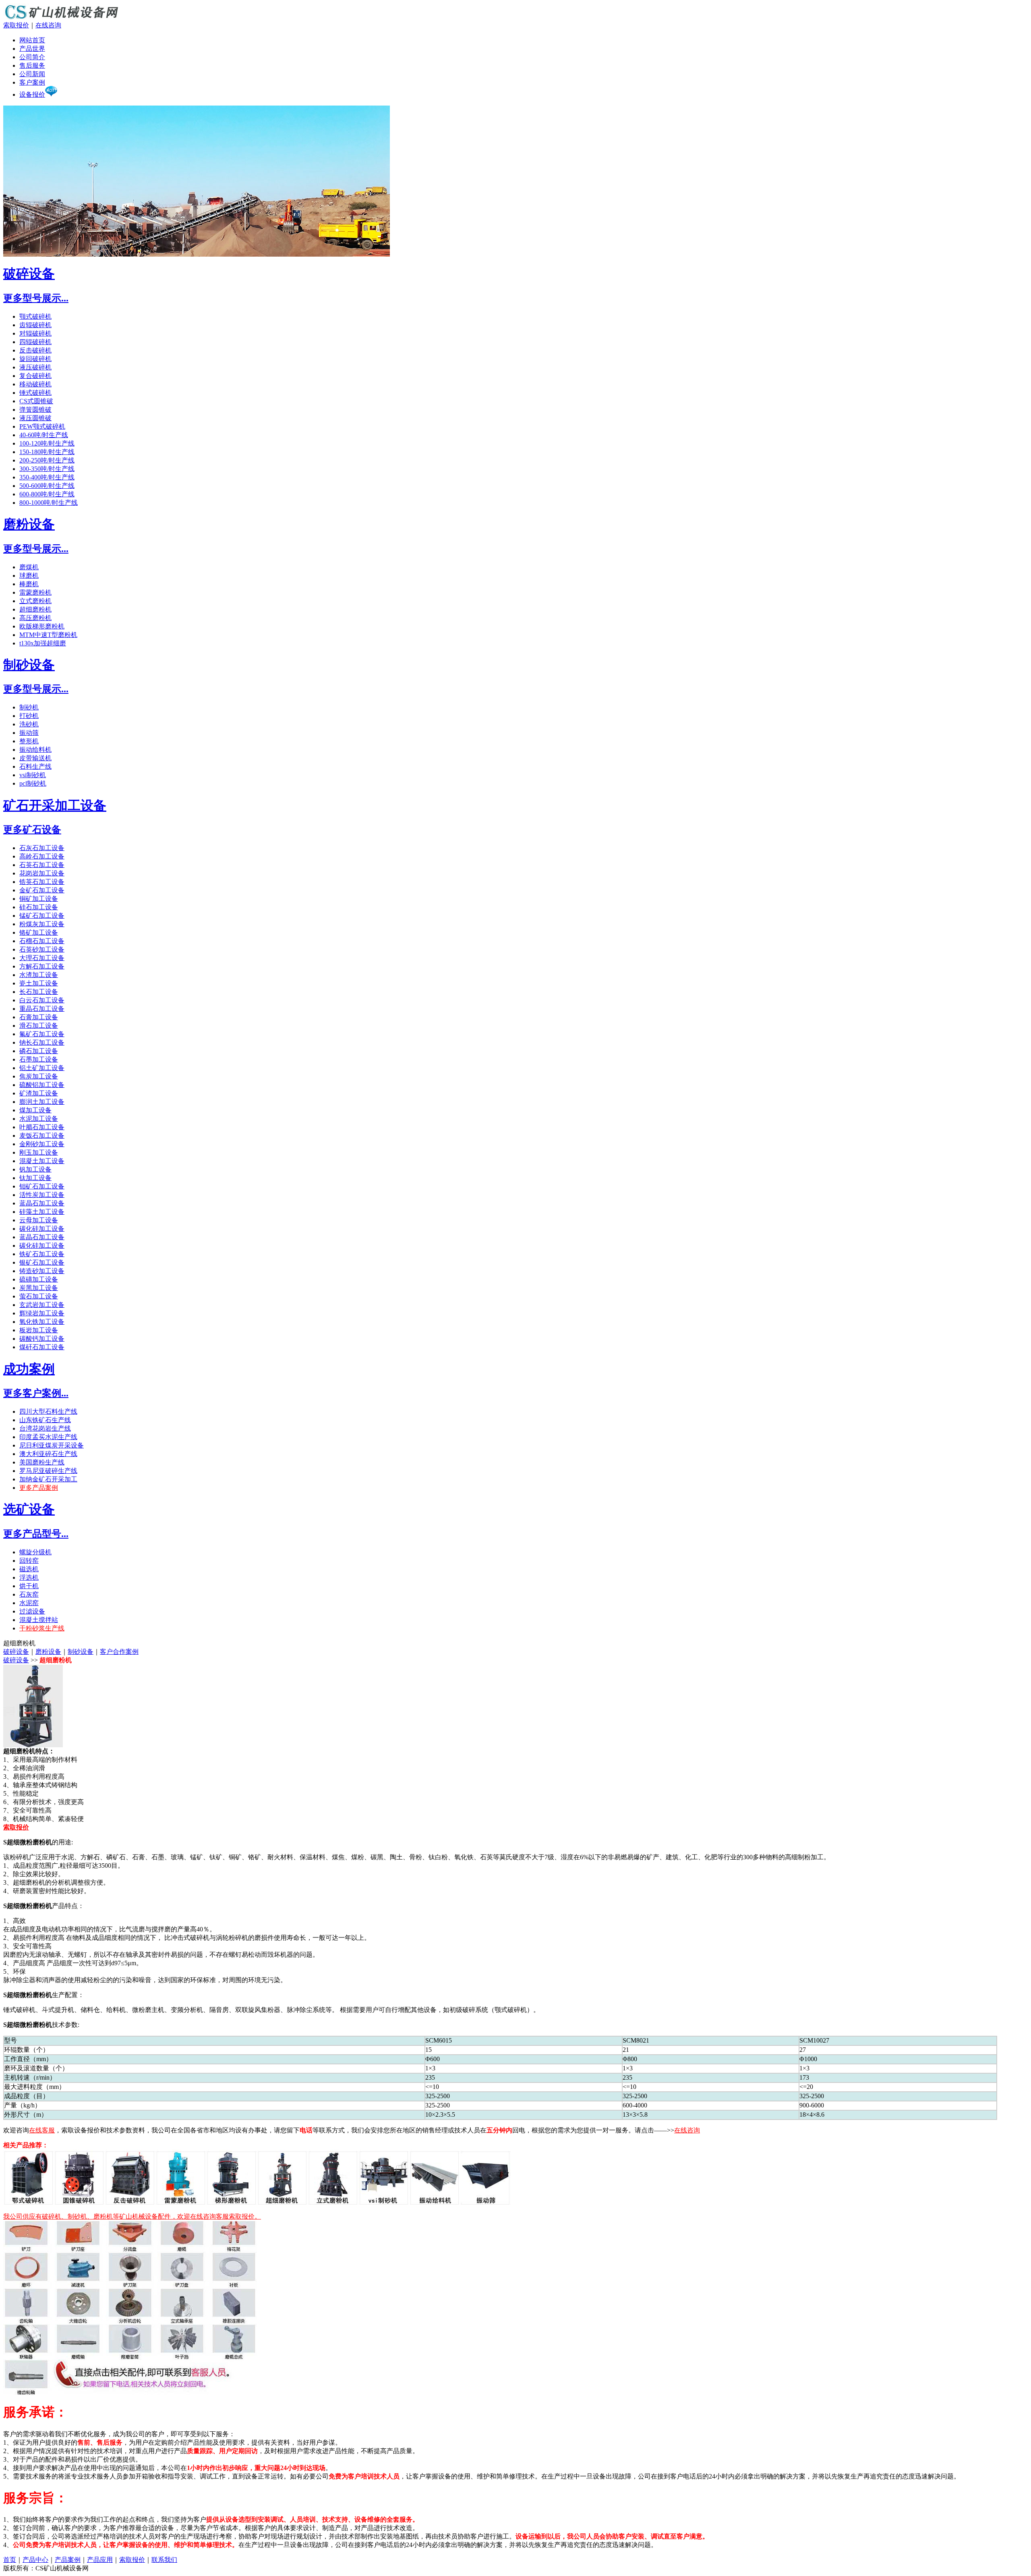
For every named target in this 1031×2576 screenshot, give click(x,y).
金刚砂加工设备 (42, 1144)
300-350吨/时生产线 (47, 469)
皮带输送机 (35, 758)
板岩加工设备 (39, 1330)
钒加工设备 (35, 1169)
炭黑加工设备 (39, 1288)
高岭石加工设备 (42, 856)
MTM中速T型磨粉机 (48, 635)
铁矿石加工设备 (42, 1254)
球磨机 (29, 576)
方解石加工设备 (42, 966)
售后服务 (32, 65)
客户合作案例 (119, 1652)
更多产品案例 (39, 1488)
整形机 (29, 741)
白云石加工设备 (42, 1000)
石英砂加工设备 (42, 949)
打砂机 (29, 716)
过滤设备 (32, 1611)
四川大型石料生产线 (48, 1411)
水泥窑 (29, 1603)
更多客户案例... (36, 1393)
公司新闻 (32, 74)
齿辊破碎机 (35, 325)
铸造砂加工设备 (42, 1271)
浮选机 (29, 1577)
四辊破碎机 (35, 342)
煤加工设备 (35, 1110)
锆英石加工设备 (42, 882)
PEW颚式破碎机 (42, 426)
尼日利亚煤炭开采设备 (52, 1445)
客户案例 (32, 82)
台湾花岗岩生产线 (45, 1428)
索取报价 (16, 25)
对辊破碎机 (35, 333)
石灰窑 (29, 1594)
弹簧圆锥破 (35, 410)
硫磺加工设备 (39, 1279)
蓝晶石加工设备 (42, 1203)
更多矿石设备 (32, 830)
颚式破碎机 (35, 316)
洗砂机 (29, 724)
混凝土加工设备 (42, 1161)
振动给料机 (35, 750)
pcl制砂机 (33, 783)
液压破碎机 (35, 367)
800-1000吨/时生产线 (49, 503)
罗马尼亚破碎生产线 (48, 1471)
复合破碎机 (35, 376)
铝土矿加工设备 (42, 1068)
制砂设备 (29, 665)
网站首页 (32, 40)
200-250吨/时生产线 (47, 460)
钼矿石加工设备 (42, 1186)
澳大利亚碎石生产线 (48, 1454)
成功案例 (29, 1369)
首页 (10, 2560)
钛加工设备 (35, 1178)
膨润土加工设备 (42, 1102)
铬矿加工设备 (39, 932)
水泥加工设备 (39, 1119)
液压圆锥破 (35, 418)
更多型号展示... (36, 298)
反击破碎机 (35, 350)
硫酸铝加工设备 (42, 1085)
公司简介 (32, 57)
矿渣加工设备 (39, 1093)
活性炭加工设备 (42, 1195)
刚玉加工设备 (39, 1152)
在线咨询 (48, 25)
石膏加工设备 (39, 1017)
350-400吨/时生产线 (47, 477)
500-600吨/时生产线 (47, 486)
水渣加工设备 (39, 975)
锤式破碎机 (35, 393)
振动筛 (29, 733)
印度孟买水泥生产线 (48, 1437)
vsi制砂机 (33, 775)
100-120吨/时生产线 (47, 443)
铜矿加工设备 (39, 899)
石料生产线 (35, 766)
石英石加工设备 (42, 865)
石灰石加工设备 (42, 848)
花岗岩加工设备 (42, 873)
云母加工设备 (39, 1220)
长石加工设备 (39, 992)
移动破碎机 (35, 384)
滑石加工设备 (39, 1026)
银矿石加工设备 (42, 1262)
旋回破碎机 (35, 359)
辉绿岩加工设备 (42, 1313)
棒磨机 (29, 584)
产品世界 (32, 49)
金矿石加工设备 (42, 890)
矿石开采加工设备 (55, 805)
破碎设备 (29, 274)
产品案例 (68, 2560)
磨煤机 (29, 567)
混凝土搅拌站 (39, 1620)
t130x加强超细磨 (43, 643)
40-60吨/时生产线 (44, 435)
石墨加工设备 (39, 1059)
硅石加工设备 (39, 907)
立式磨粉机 (35, 601)
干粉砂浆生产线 (42, 1628)
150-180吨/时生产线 (47, 452)
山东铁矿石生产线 (45, 1420)
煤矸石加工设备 (42, 1347)
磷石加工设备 (39, 1051)
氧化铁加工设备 (42, 1322)
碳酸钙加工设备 (42, 1339)
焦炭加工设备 (39, 1076)
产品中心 (35, 2560)
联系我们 (164, 2560)
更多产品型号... (36, 1534)
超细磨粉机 (35, 609)
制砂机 (29, 707)
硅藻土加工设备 (42, 1212)
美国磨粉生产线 (42, 1462)
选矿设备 (29, 1509)
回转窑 (29, 1561)
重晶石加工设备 (42, 1009)
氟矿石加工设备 (42, 1034)
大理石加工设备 (42, 958)
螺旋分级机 (35, 1552)
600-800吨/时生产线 (47, 494)
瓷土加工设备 (39, 983)
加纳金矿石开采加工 (48, 1479)
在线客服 (42, 2130)
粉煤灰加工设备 (42, 924)
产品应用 (100, 2560)
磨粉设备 (29, 524)
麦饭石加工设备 (42, 1136)
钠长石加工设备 (42, 1042)
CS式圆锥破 (36, 401)
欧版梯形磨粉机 (42, 626)
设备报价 (32, 94)
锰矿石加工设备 (42, 916)
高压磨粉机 (35, 618)
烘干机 (29, 1586)
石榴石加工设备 (42, 941)
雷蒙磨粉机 (35, 592)
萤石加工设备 (39, 1296)
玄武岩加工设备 (42, 1305)
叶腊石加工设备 (42, 1127)
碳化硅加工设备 (42, 1229)
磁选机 (29, 1569)
